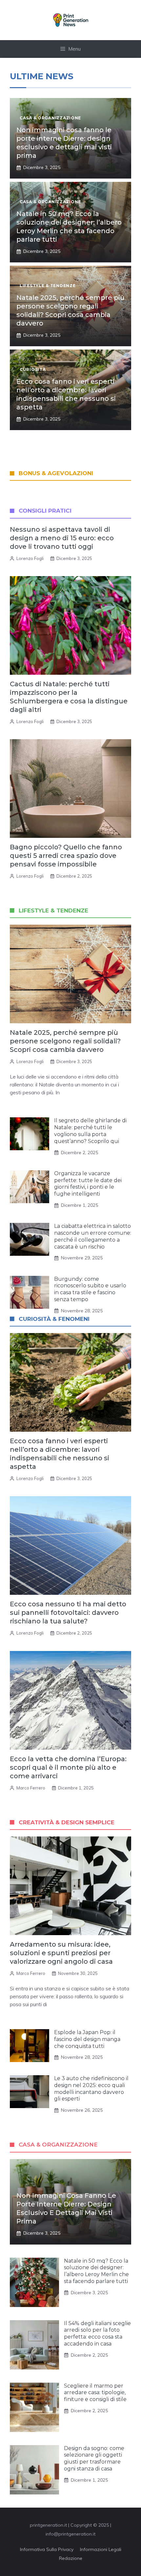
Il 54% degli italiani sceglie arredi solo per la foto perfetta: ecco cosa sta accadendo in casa (97, 2333)
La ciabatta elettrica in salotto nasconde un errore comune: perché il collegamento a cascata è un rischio (93, 1236)
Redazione (71, 2558)
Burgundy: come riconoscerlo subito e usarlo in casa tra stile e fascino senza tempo (90, 1289)
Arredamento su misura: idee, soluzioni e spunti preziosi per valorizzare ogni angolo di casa (61, 1953)
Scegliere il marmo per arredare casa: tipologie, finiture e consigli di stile (95, 2393)
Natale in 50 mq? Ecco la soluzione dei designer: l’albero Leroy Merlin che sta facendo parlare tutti (96, 2271)
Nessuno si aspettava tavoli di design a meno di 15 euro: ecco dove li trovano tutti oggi (62, 538)
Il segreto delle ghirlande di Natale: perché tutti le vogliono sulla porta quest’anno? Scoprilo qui (90, 1131)
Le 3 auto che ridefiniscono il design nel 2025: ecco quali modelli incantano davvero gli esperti (91, 2089)
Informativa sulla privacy (47, 2549)
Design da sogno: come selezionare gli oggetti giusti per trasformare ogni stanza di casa (94, 2458)
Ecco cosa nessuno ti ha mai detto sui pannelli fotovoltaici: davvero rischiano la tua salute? (68, 1613)
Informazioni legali (101, 2549)
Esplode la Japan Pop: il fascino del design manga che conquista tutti (87, 2039)
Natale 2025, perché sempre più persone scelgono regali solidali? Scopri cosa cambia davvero (65, 1041)
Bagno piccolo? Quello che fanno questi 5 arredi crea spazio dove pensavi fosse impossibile (66, 856)
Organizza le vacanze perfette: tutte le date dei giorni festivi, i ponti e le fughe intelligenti (88, 1184)
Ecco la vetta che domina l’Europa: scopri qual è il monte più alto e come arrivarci (68, 1767)
